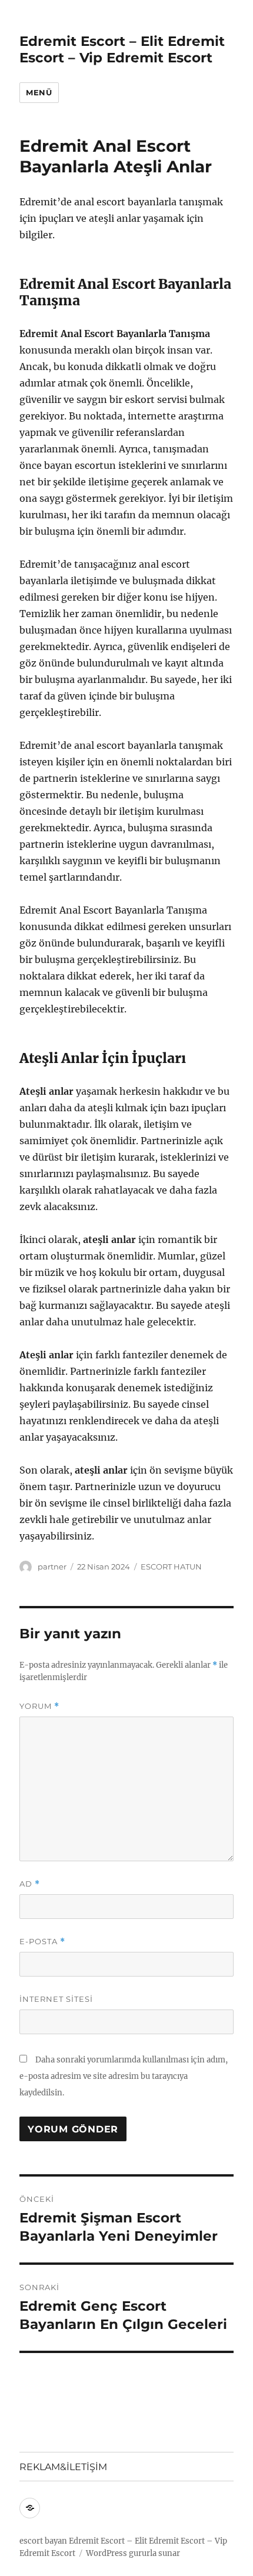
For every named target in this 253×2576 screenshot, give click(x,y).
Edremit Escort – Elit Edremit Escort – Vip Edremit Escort (122, 49)
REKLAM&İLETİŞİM (63, 2467)
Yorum (39, 1706)
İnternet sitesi (56, 1999)
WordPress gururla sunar (133, 2553)
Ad (30, 1884)
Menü (39, 92)
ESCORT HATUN (171, 1567)
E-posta (42, 1942)
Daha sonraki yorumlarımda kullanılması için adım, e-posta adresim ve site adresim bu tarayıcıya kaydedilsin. (124, 2076)
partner (52, 1567)
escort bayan (43, 2541)
